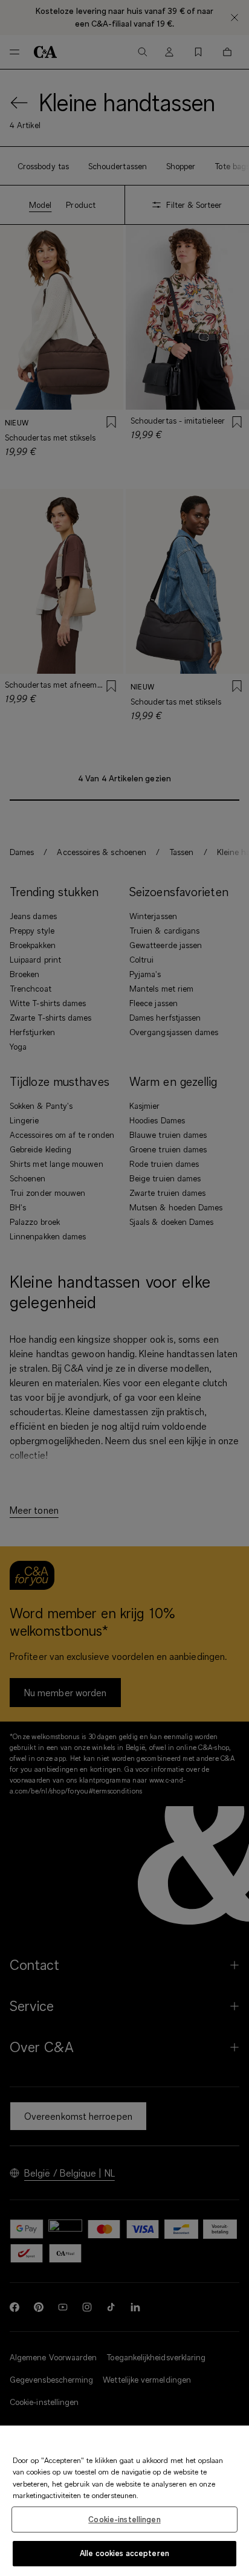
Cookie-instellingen (124, 2519)
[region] (124, 2501)
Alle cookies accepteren (124, 2553)
